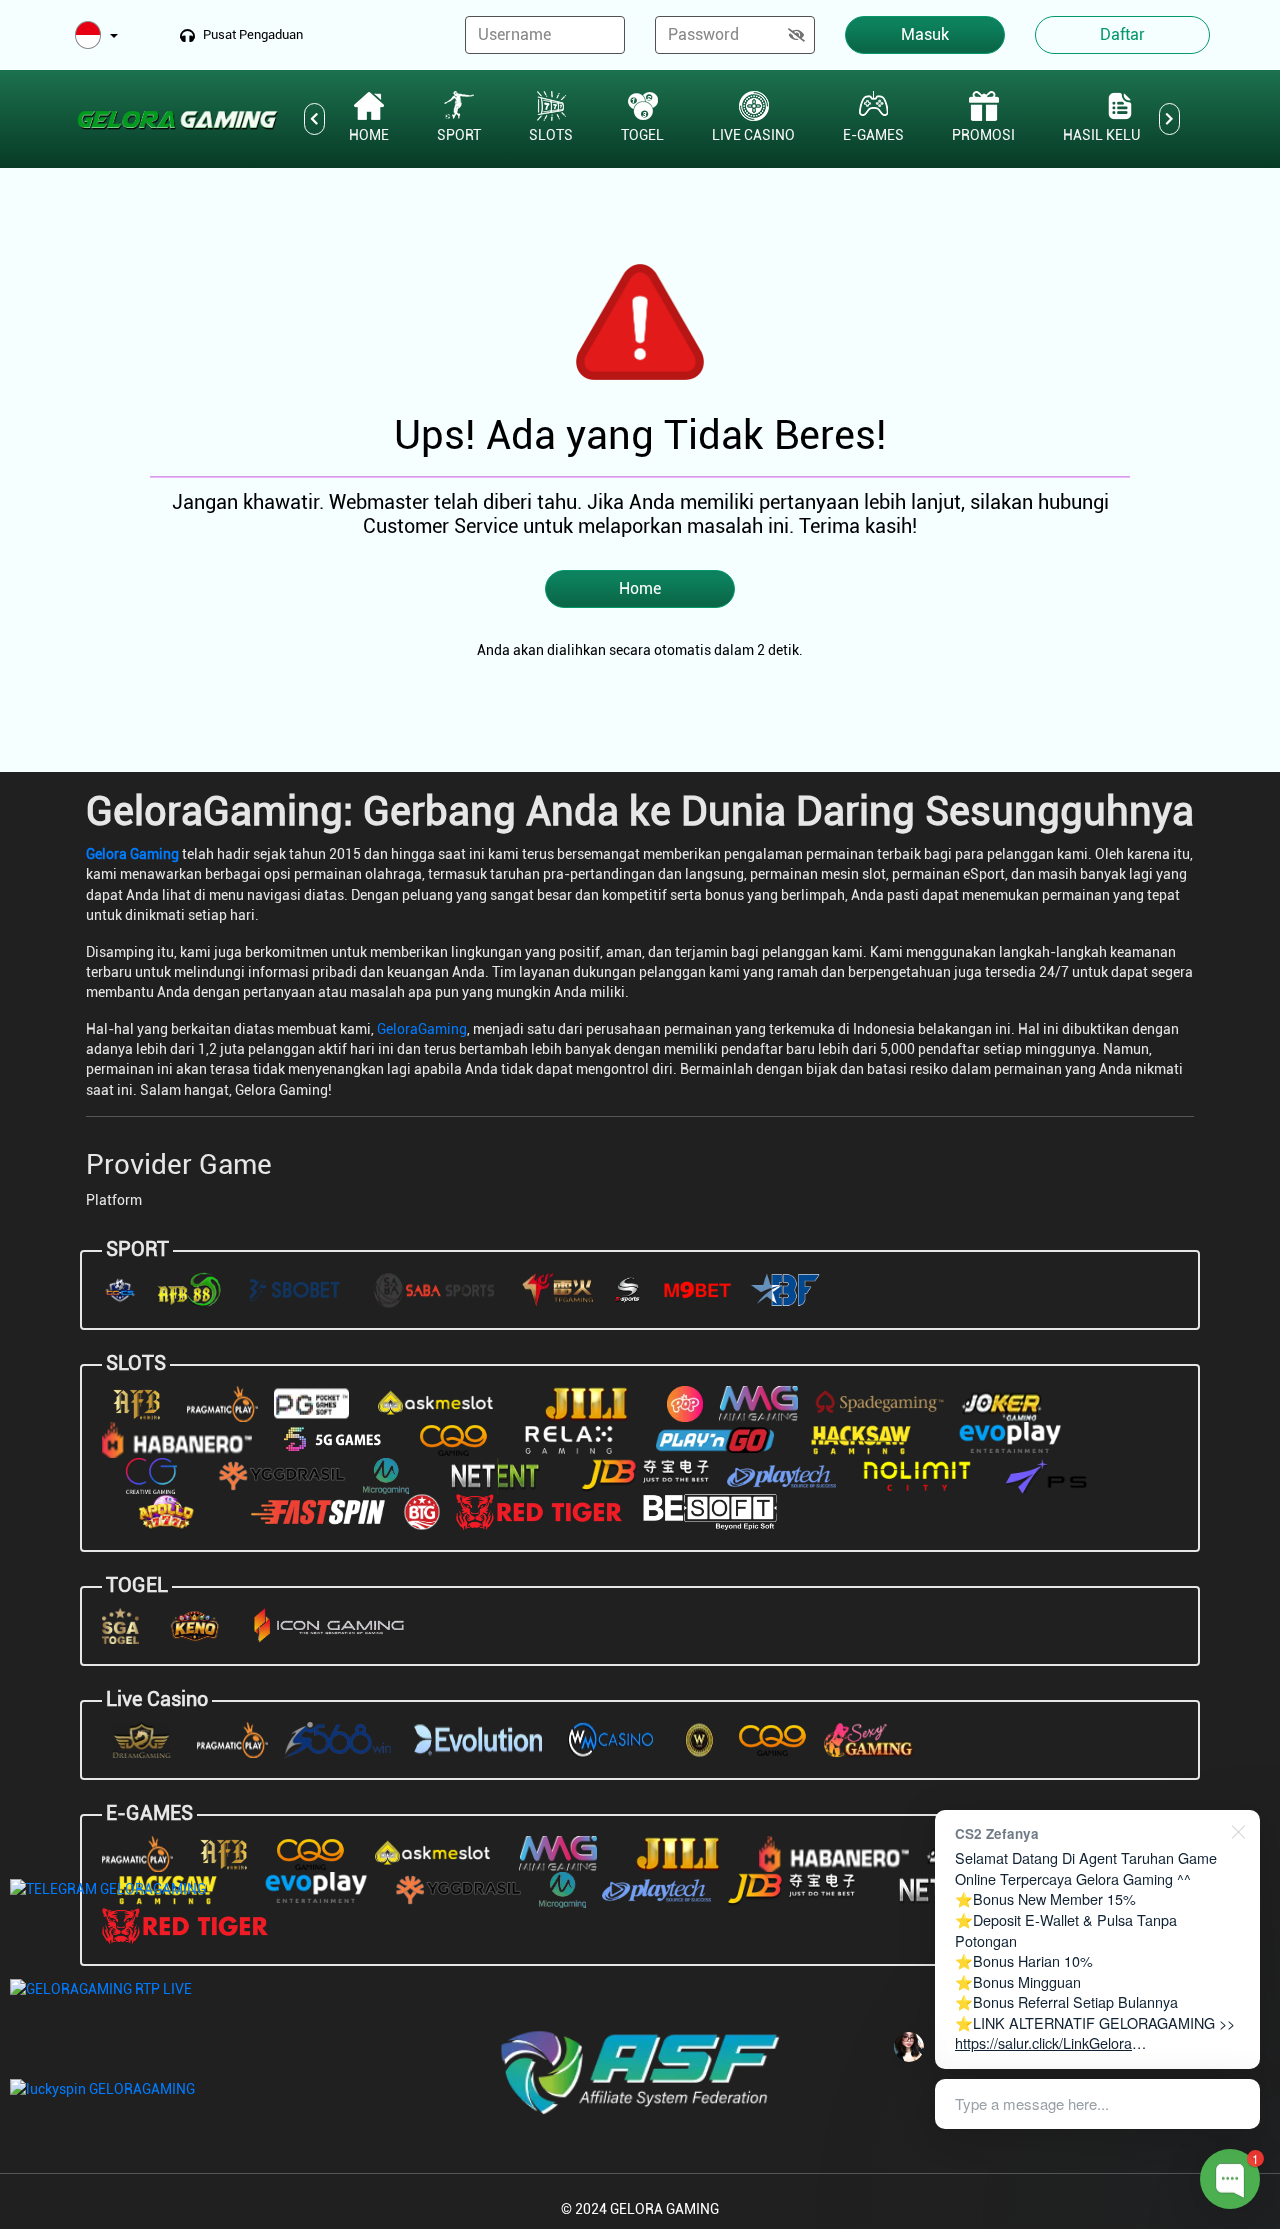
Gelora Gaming (132, 854)
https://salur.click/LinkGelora (1043, 2042)
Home (640, 588)
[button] (96, 36)
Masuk (925, 34)
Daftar (1122, 34)
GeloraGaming (422, 1029)
